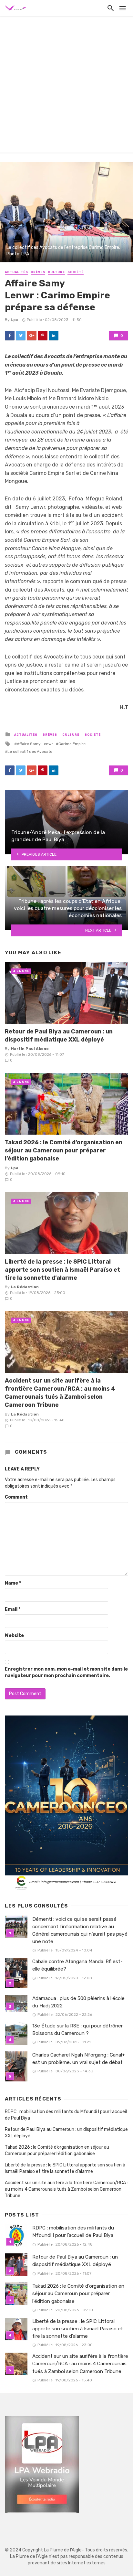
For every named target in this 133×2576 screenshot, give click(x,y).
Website (14, 1635)
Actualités (16, 272)
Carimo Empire (72, 744)
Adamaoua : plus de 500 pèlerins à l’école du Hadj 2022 (78, 2002)
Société (76, 272)
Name (13, 1583)
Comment (16, 1497)
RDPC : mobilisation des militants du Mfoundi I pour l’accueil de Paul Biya (66, 2115)
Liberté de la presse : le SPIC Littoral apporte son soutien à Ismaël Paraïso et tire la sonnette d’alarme (62, 1270)
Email (13, 1609)
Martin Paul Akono (30, 1049)
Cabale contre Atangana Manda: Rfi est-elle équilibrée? (77, 1965)
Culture (56, 272)
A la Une (21, 971)
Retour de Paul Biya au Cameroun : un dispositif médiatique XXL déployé (59, 1035)
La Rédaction (25, 1287)
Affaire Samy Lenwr (35, 744)
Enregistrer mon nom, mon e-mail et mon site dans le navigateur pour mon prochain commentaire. (66, 1672)
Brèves (38, 272)
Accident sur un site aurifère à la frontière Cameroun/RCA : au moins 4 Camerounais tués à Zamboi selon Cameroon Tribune (60, 1392)
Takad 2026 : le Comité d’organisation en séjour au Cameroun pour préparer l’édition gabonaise (64, 1150)
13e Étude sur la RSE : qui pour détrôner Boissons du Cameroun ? (77, 2030)
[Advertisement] (66, 86)
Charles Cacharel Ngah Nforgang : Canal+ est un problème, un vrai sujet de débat (79, 2059)
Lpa (15, 320)
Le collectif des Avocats (30, 752)
